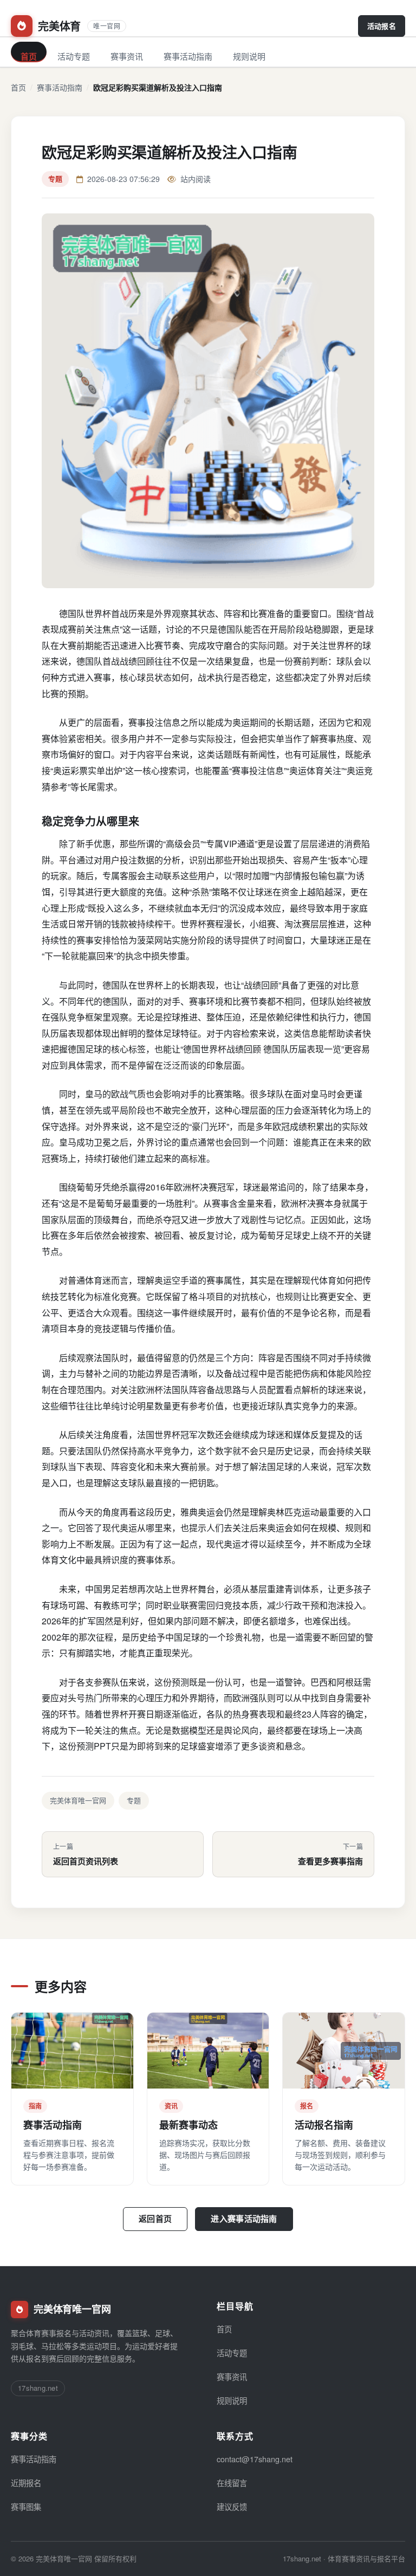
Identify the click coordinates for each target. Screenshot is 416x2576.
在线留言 (232, 2483)
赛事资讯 (127, 56)
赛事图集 (26, 2506)
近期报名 (26, 2483)
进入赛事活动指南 (244, 2219)
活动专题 (74, 56)
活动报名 (382, 26)
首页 (29, 56)
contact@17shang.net (255, 2459)
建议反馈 (232, 2506)
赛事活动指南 (188, 56)
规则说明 (249, 56)
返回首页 (155, 2219)
